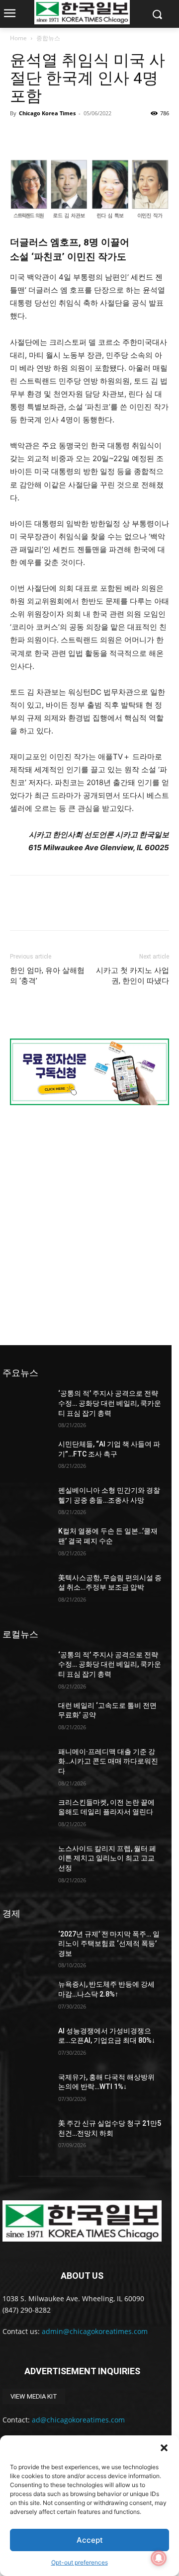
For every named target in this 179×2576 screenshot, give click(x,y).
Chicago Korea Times (47, 113)
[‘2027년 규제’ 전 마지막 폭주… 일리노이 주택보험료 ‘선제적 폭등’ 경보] (26, 1946)
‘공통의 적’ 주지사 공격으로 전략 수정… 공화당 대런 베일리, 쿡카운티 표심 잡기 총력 (110, 1403)
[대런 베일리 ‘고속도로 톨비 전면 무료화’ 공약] (26, 1718)
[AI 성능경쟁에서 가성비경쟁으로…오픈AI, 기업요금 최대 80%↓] (26, 2043)
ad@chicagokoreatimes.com (78, 2420)
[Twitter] (43, 136)
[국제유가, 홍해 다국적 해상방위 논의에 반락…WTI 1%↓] (26, 2089)
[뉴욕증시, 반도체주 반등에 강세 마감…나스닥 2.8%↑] (26, 1996)
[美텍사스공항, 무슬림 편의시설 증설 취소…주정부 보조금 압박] (26, 1590)
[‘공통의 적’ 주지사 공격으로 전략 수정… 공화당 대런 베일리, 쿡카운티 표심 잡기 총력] (26, 1406)
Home (18, 38)
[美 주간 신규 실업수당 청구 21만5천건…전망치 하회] (26, 2135)
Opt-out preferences (80, 2562)
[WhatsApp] (89, 136)
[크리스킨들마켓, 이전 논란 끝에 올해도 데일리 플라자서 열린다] (26, 1814)
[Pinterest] (66, 136)
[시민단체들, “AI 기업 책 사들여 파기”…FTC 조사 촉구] (26, 1456)
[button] (164, 2448)
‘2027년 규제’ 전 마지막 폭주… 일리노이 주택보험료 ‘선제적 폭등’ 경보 (109, 1944)
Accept (90, 2540)
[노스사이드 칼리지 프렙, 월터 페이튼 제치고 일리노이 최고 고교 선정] (26, 1861)
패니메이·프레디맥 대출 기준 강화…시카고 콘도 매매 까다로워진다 (108, 1761)
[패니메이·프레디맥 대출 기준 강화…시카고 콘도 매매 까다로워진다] (26, 1764)
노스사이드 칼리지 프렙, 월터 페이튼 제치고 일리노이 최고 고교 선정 (107, 1858)
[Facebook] (20, 136)
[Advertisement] (89, 1224)
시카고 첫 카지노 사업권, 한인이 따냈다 (133, 976)
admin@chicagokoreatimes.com (95, 2331)
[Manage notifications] (159, 2558)
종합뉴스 (48, 38)
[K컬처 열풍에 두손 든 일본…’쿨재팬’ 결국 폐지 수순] (26, 1543)
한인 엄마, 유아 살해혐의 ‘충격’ (47, 976)
